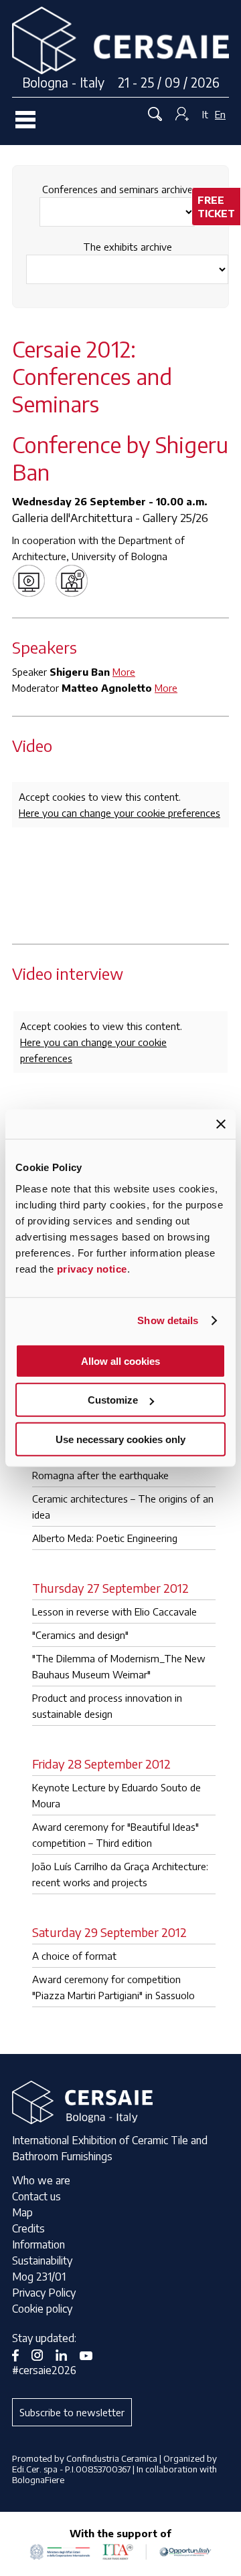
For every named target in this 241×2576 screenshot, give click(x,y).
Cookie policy (42, 2309)
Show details (168, 1320)
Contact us (36, 2196)
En (220, 114)
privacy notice (92, 1268)
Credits (28, 2228)
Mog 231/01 (39, 2277)
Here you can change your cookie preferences (119, 813)
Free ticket (216, 207)
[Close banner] (221, 1124)
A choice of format (74, 1956)
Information (38, 2244)
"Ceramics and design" (80, 1635)
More (124, 672)
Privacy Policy (44, 2293)
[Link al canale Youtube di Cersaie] (91, 2354)
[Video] (32, 579)
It (205, 114)
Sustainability (42, 2261)
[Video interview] (75, 579)
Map (22, 2212)
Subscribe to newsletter (72, 2412)
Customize (113, 1400)
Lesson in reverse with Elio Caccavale (114, 1612)
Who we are (41, 2180)
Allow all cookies (120, 1361)
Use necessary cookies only (120, 1439)
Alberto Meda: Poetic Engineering (105, 1538)
